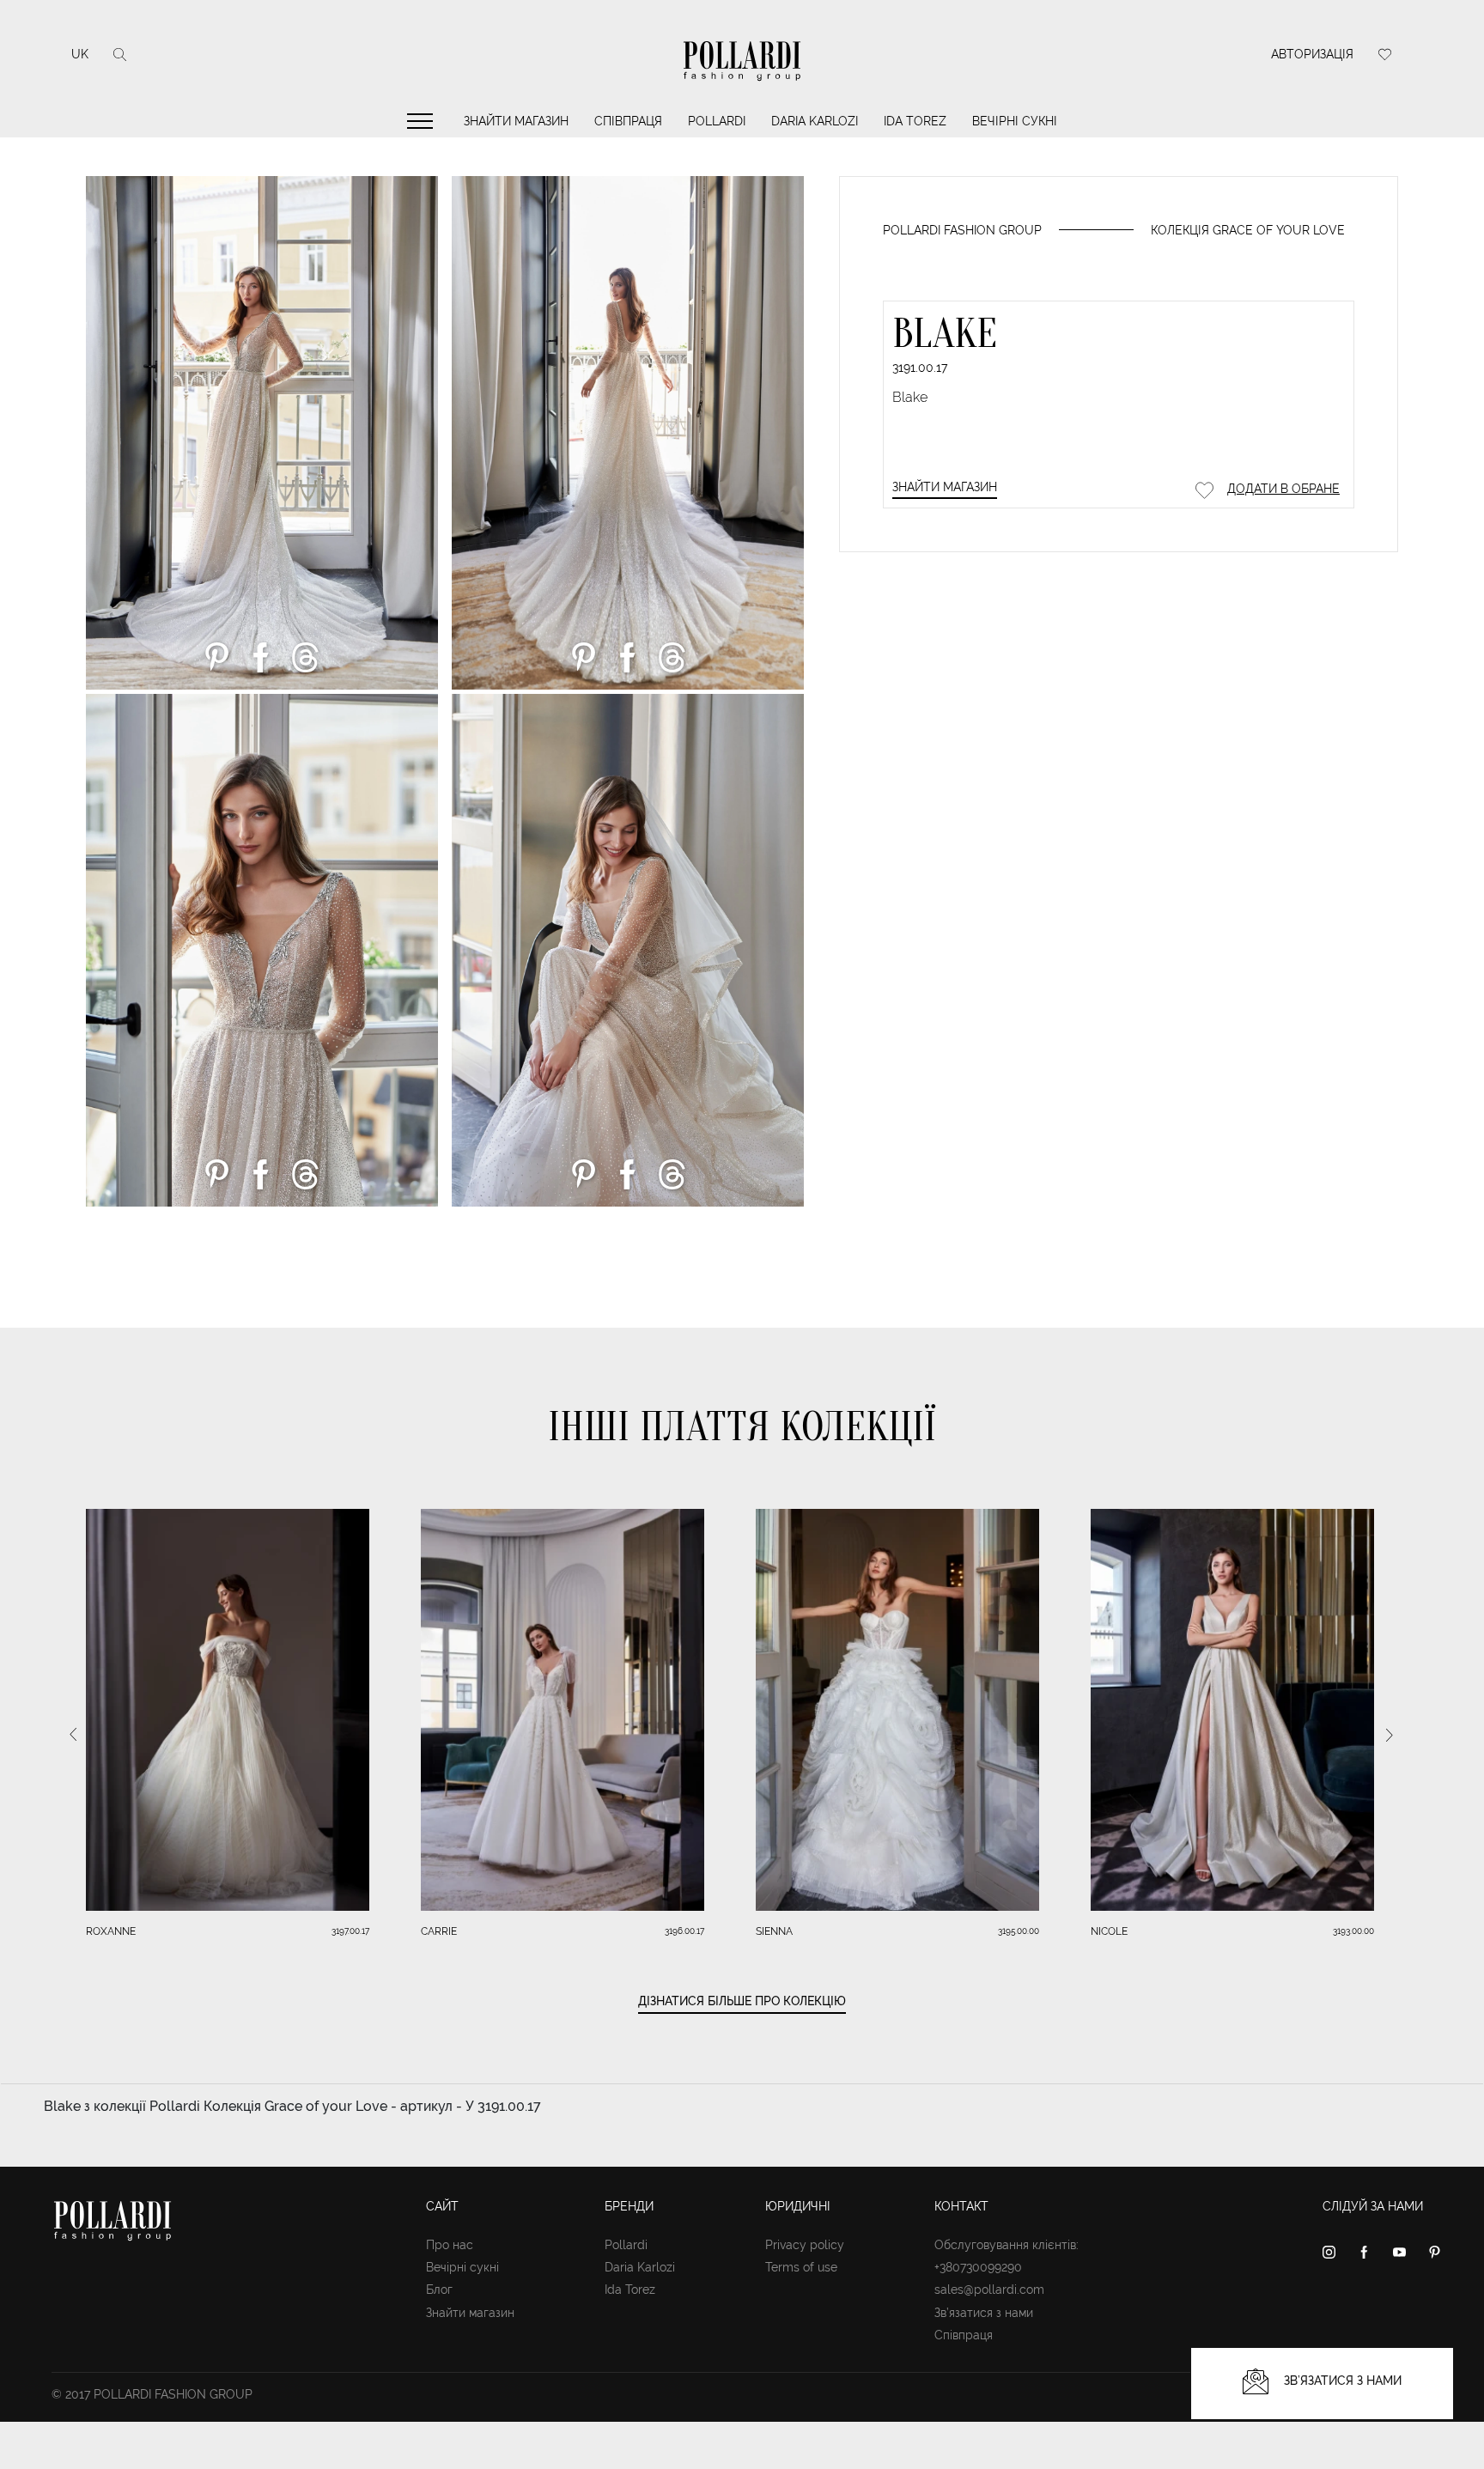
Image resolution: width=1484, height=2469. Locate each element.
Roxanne (111, 1931)
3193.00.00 (1353, 1931)
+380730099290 (978, 2267)
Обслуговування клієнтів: (1007, 2245)
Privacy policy (805, 2245)
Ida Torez (915, 121)
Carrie (439, 1931)
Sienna (774, 1931)
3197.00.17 (350, 1931)
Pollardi (717, 121)
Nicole (1109, 1931)
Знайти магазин (516, 121)
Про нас (450, 2245)
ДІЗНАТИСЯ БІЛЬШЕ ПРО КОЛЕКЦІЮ (742, 2001)
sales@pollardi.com (989, 2290)
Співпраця (628, 121)
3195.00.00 (1019, 1931)
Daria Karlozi (815, 121)
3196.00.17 (684, 1931)
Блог (439, 2290)
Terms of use (801, 2267)
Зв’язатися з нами (984, 2313)
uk (80, 54)
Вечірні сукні (1015, 121)
